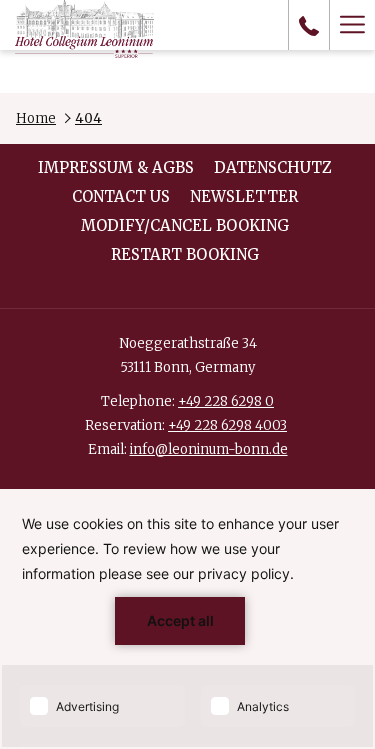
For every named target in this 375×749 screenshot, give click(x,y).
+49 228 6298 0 (226, 401)
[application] (187, 619)
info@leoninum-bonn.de (209, 449)
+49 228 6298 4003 (227, 425)
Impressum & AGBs (116, 167)
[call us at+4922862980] (309, 24)
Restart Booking (185, 254)
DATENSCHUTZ (273, 167)
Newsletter (244, 196)
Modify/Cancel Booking (185, 225)
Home (36, 118)
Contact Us (121, 196)
